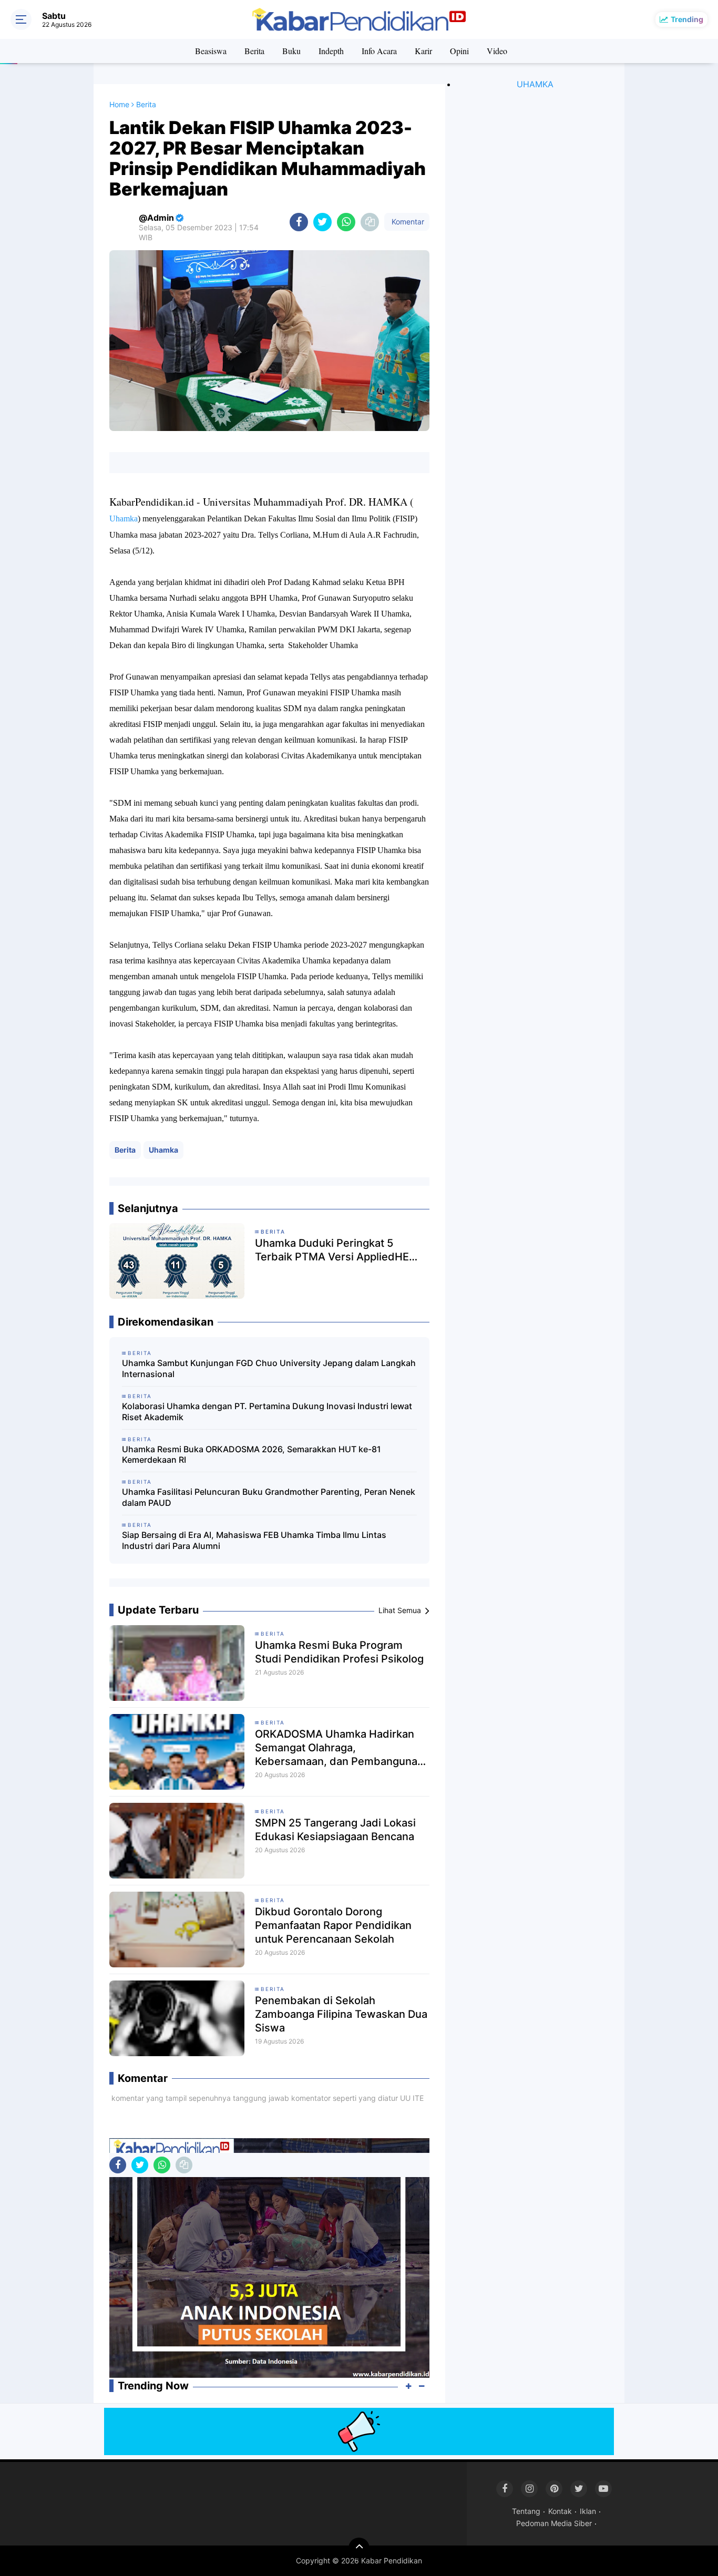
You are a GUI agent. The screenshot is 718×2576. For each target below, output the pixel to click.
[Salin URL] (370, 222)
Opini (459, 51)
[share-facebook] (299, 222)
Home (119, 104)
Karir (423, 51)
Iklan (588, 2511)
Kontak (560, 2511)
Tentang (526, 2511)
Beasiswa (211, 51)
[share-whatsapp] (346, 222)
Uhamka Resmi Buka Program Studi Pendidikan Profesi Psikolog (339, 1652)
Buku (291, 51)
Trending (687, 19)
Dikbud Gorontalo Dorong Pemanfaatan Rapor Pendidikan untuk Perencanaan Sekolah (333, 1925)
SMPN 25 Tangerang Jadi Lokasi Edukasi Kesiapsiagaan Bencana (335, 1830)
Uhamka (163, 1150)
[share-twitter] (322, 222)
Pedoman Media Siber (554, 2523)
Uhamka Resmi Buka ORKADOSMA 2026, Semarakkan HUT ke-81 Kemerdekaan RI (252, 1455)
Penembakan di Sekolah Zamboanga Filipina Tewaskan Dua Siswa (341, 2014)
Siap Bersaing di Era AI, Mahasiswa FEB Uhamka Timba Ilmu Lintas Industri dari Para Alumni (254, 1540)
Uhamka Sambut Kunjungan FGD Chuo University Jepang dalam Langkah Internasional (269, 1368)
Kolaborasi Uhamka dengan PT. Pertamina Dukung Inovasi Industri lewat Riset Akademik (267, 1412)
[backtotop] (359, 2548)
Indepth (331, 51)
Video (497, 51)
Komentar (407, 222)
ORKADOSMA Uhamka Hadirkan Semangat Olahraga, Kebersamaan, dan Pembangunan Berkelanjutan (339, 1748)
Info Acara (379, 51)
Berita (254, 51)
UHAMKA (535, 84)
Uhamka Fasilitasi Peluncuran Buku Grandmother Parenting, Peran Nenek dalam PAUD (269, 1497)
